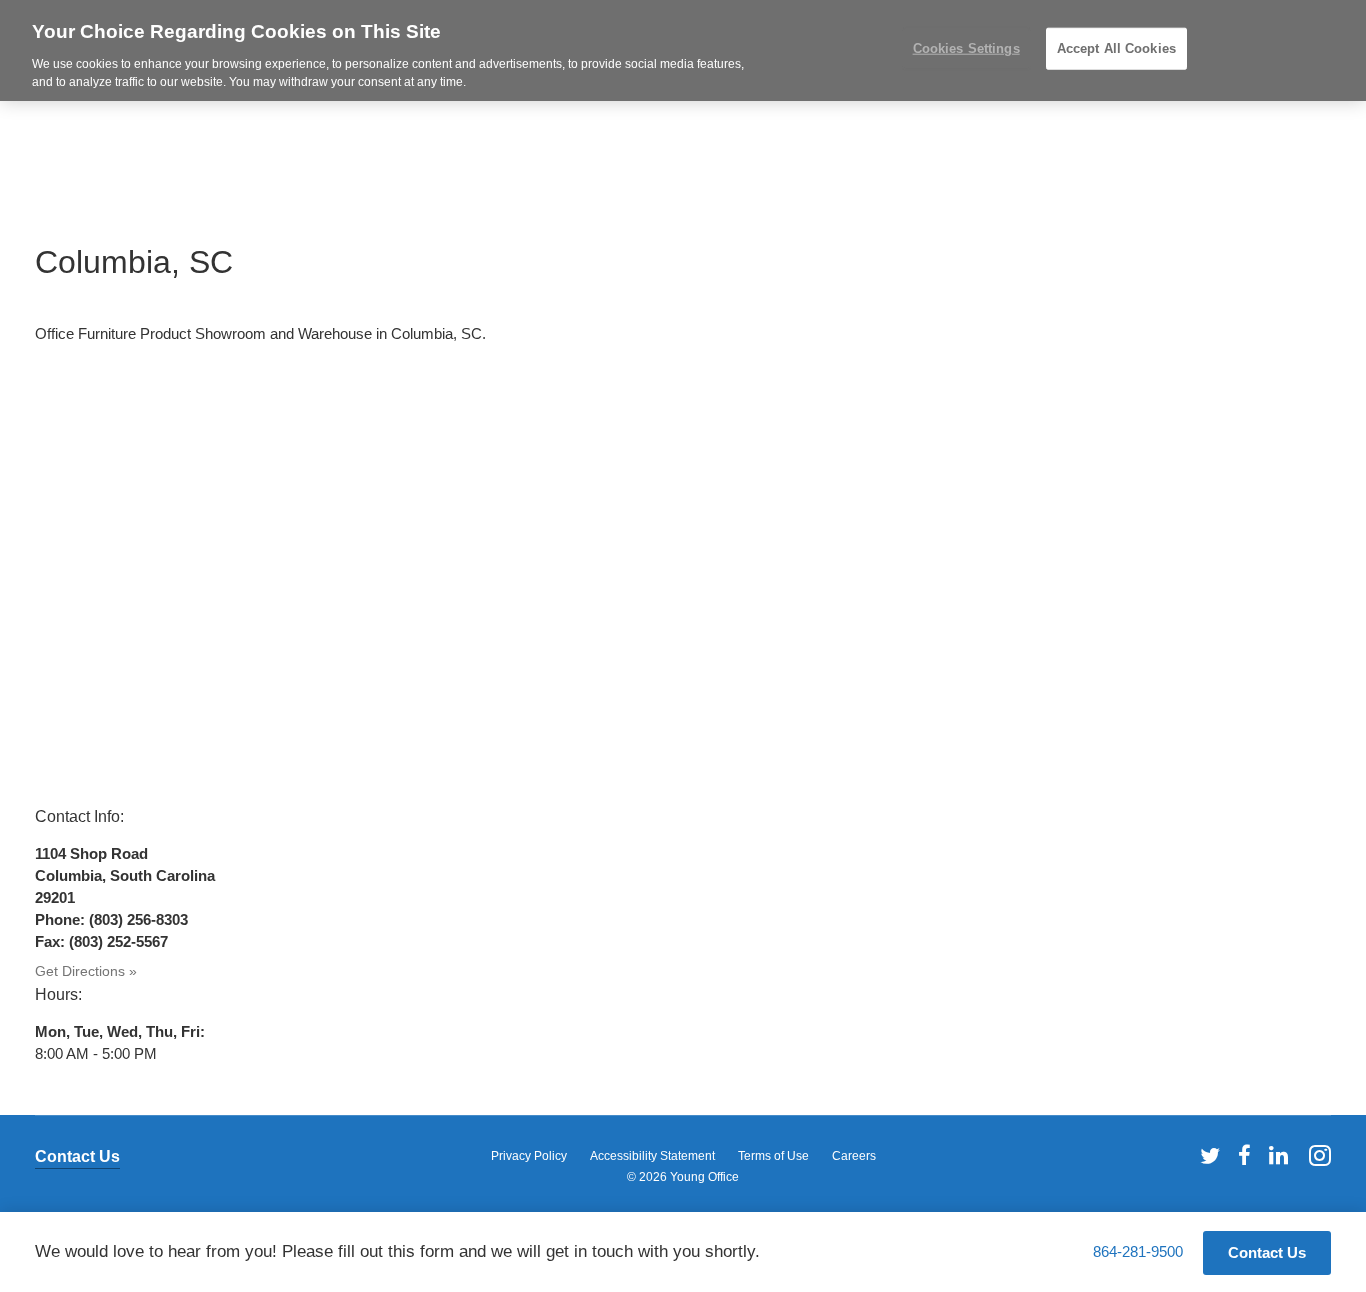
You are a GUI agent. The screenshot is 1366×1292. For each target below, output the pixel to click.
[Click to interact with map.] (683, 575)
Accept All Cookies (1116, 48)
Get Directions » (86, 971)
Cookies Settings (966, 48)
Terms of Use (773, 1156)
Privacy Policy (529, 1156)
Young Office (704, 1177)
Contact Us (77, 1156)
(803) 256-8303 (138, 919)
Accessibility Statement (652, 1156)
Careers (854, 1156)
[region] (683, 50)
